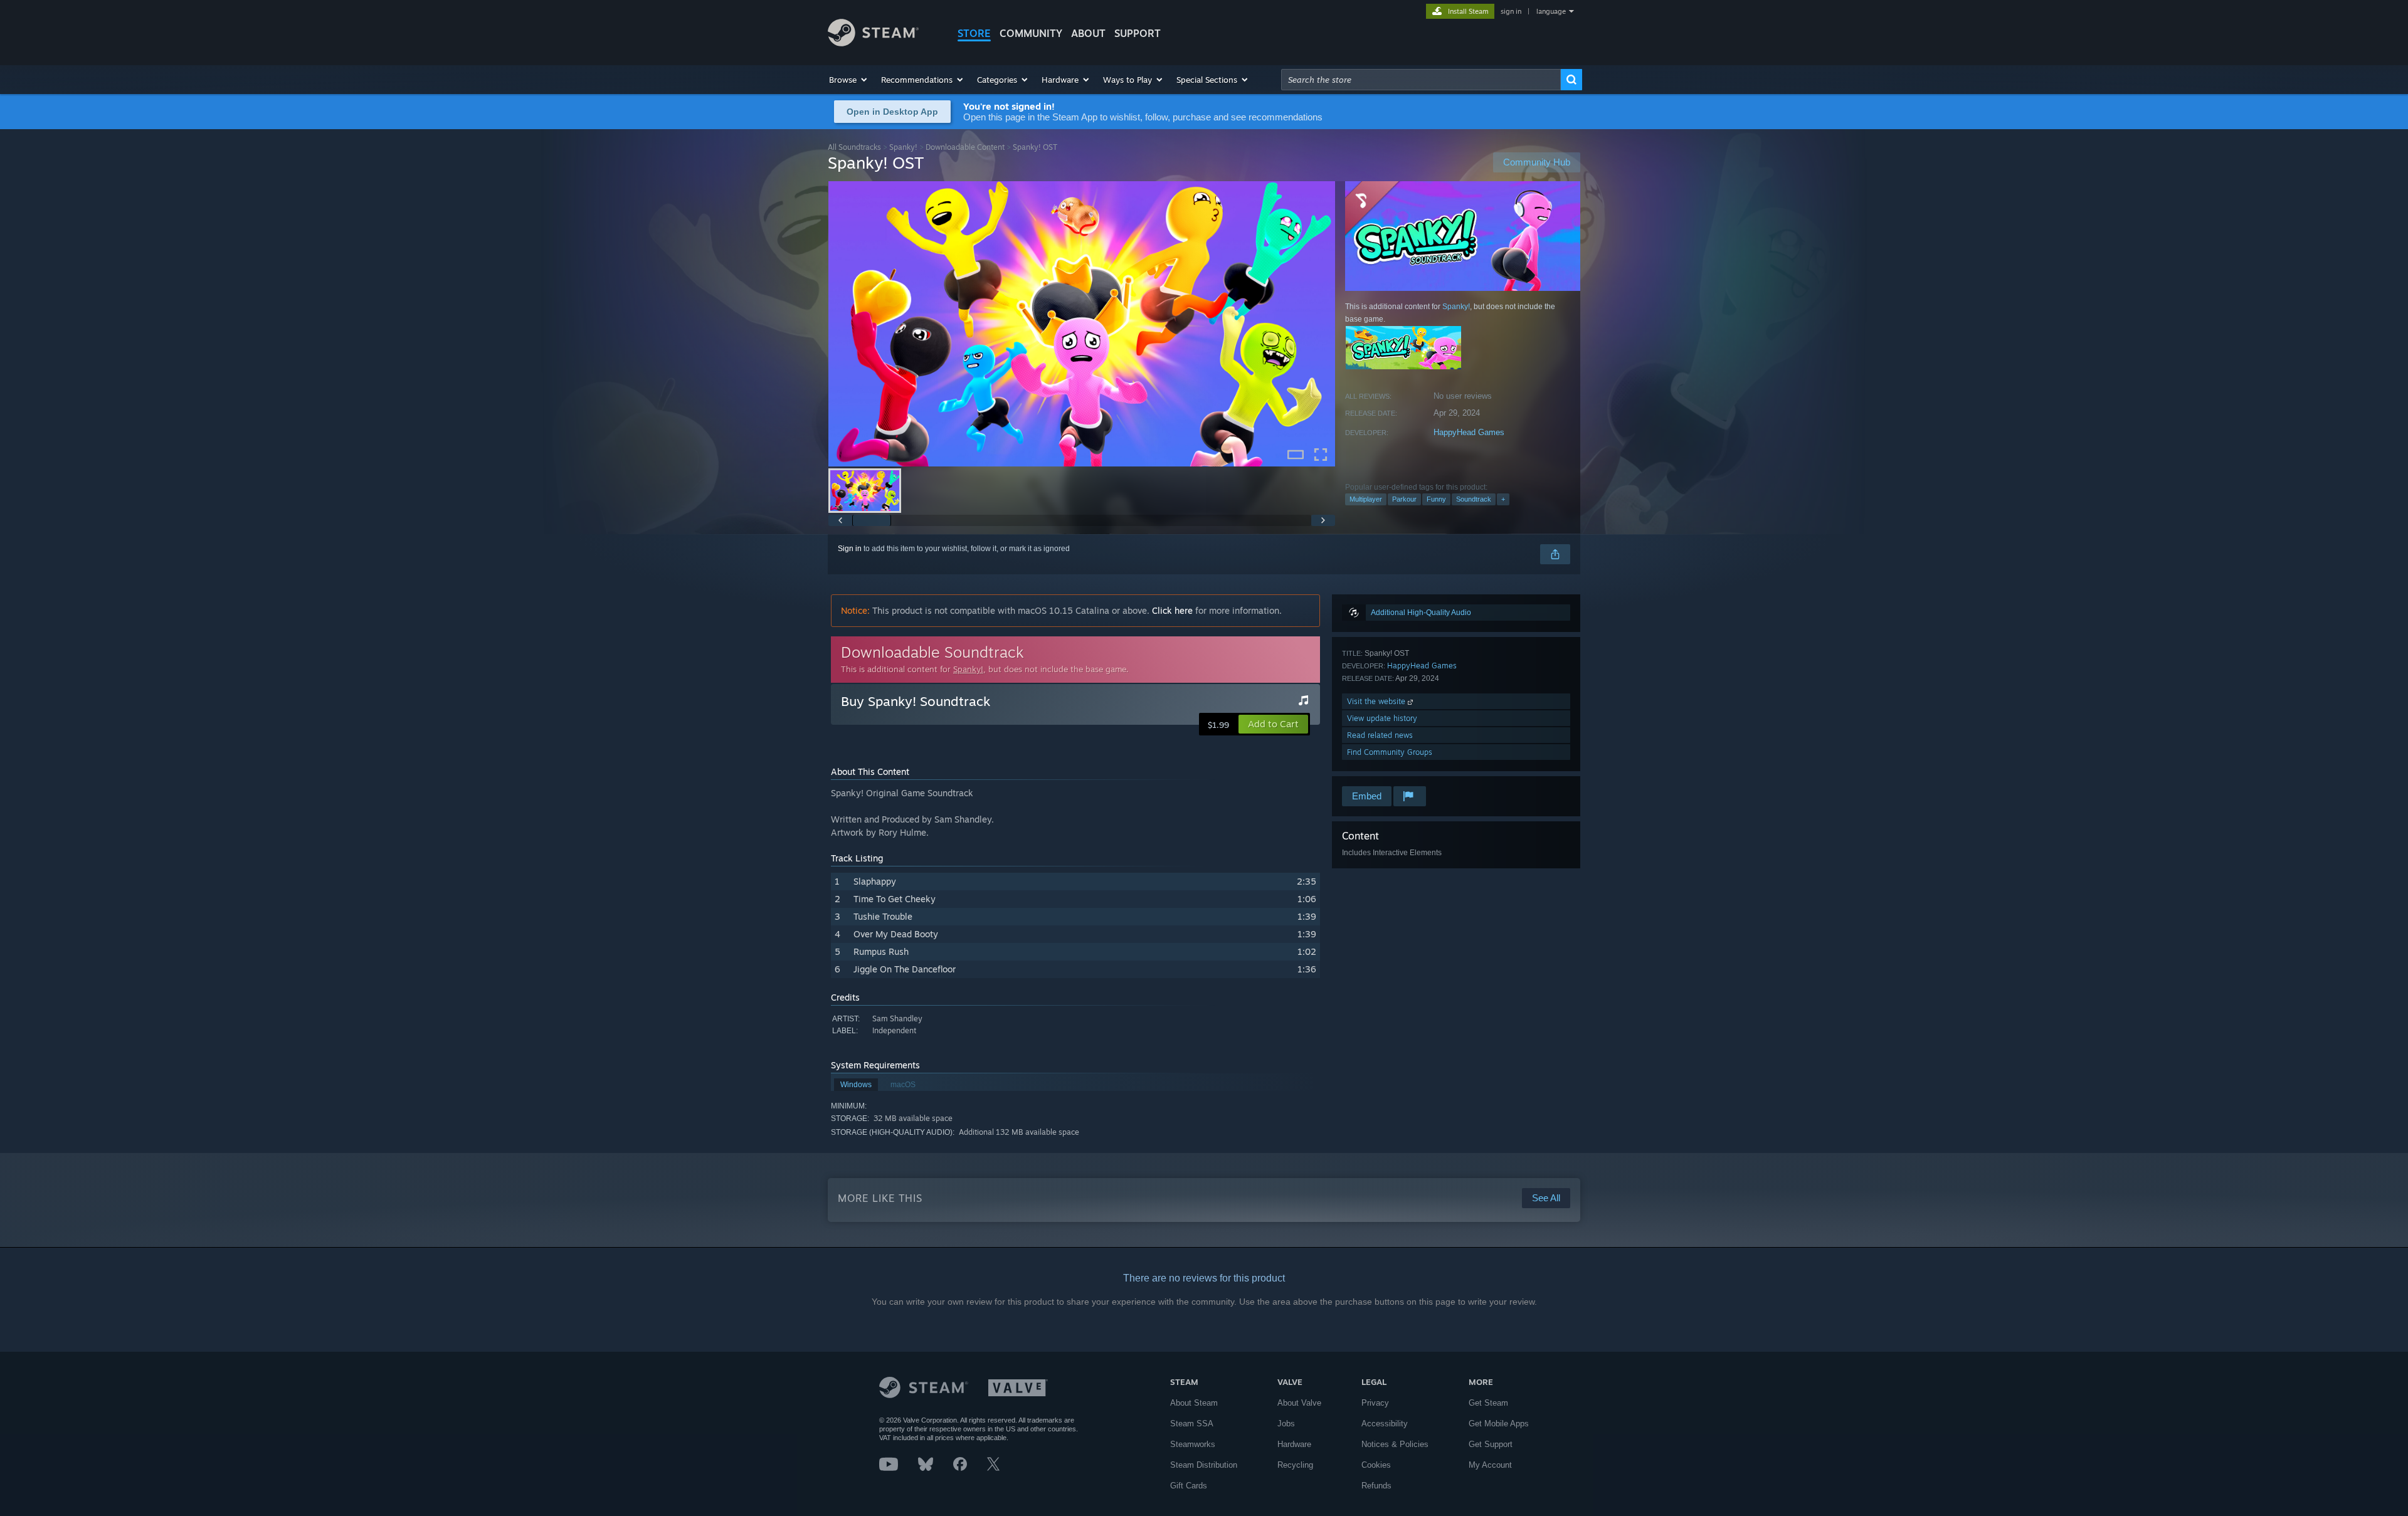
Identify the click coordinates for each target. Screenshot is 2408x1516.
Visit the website (1377, 701)
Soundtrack (1474, 499)
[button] (849, 80)
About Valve (1299, 1403)
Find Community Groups (1390, 752)
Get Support (1491, 1444)
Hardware (1294, 1444)
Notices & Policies (1395, 1444)
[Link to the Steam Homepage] (873, 43)
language (1551, 11)
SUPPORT (1138, 33)
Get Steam (1488, 1403)
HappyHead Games (1469, 432)
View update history (1382, 718)
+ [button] (1503, 499)
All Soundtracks (854, 147)
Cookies (1376, 1465)
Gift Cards (1189, 1486)
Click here (1172, 610)
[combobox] (1421, 80)
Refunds (1376, 1486)
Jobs (1286, 1424)
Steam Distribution (1204, 1465)
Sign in (850, 549)
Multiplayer (1366, 499)
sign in (1511, 11)
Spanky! (903, 147)
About (1088, 33)
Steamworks (1193, 1444)
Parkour (1404, 499)
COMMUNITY (1031, 33)
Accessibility (1385, 1424)
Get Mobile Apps (1499, 1424)
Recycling (1295, 1465)
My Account (1490, 1465)
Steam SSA (1192, 1424)
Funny (1436, 499)
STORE (974, 33)
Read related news (1380, 735)
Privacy (1375, 1403)
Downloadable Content (965, 147)
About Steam (1194, 1403)
